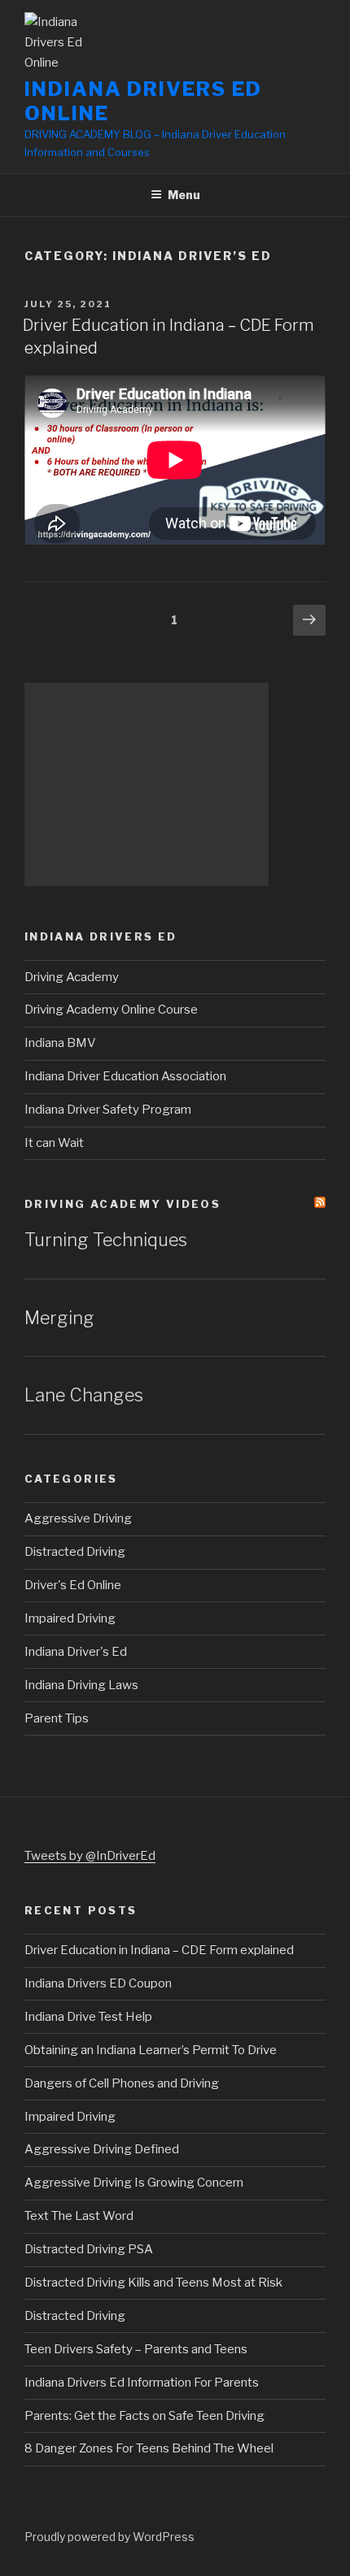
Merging (59, 1318)
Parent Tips (57, 1718)
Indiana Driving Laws (81, 1685)
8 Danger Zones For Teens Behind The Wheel (149, 2448)
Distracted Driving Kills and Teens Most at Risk (153, 2283)
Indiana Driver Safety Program (108, 1110)
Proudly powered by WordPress (109, 2537)
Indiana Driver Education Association (125, 1076)
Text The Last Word (79, 2216)
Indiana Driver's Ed (76, 1652)
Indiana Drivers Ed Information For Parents (142, 2383)
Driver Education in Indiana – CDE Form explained (159, 1950)
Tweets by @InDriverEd (90, 1856)
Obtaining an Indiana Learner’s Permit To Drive (151, 2050)
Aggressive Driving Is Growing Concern (134, 2183)
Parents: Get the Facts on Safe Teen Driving (144, 2416)
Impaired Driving (70, 1618)
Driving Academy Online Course (111, 1010)
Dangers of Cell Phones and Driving (122, 2083)
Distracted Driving (75, 1552)
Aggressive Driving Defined (102, 2149)
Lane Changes (84, 1395)
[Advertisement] (147, 784)
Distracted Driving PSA (89, 2249)
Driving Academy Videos (122, 1204)
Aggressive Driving (78, 1518)
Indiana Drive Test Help (88, 2017)
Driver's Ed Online (73, 1585)
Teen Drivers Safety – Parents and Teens (136, 2349)
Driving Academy (72, 977)
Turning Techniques (106, 1240)
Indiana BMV (60, 1043)
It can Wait (54, 1143)
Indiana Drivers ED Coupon (98, 1983)
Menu (184, 195)
